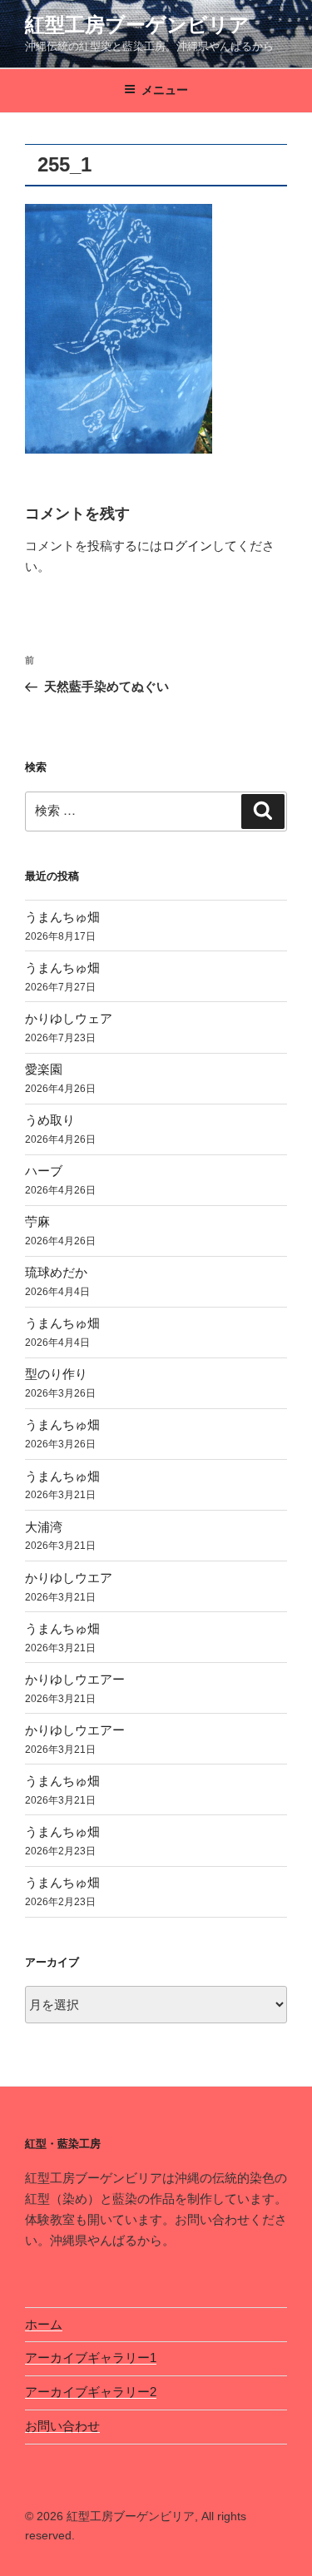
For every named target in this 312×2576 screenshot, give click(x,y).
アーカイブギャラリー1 (91, 2358)
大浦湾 (44, 1527)
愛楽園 (44, 1069)
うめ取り (50, 1120)
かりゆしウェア (69, 1018)
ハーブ (44, 1171)
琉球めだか (56, 1272)
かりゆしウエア (69, 1578)
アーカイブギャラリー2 (91, 2392)
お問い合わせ (62, 2426)
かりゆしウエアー (75, 1679)
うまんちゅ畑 (62, 917)
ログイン (187, 546)
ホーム (44, 2324)
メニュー (165, 90)
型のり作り (56, 1374)
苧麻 (37, 1221)
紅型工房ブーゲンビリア (137, 25)
